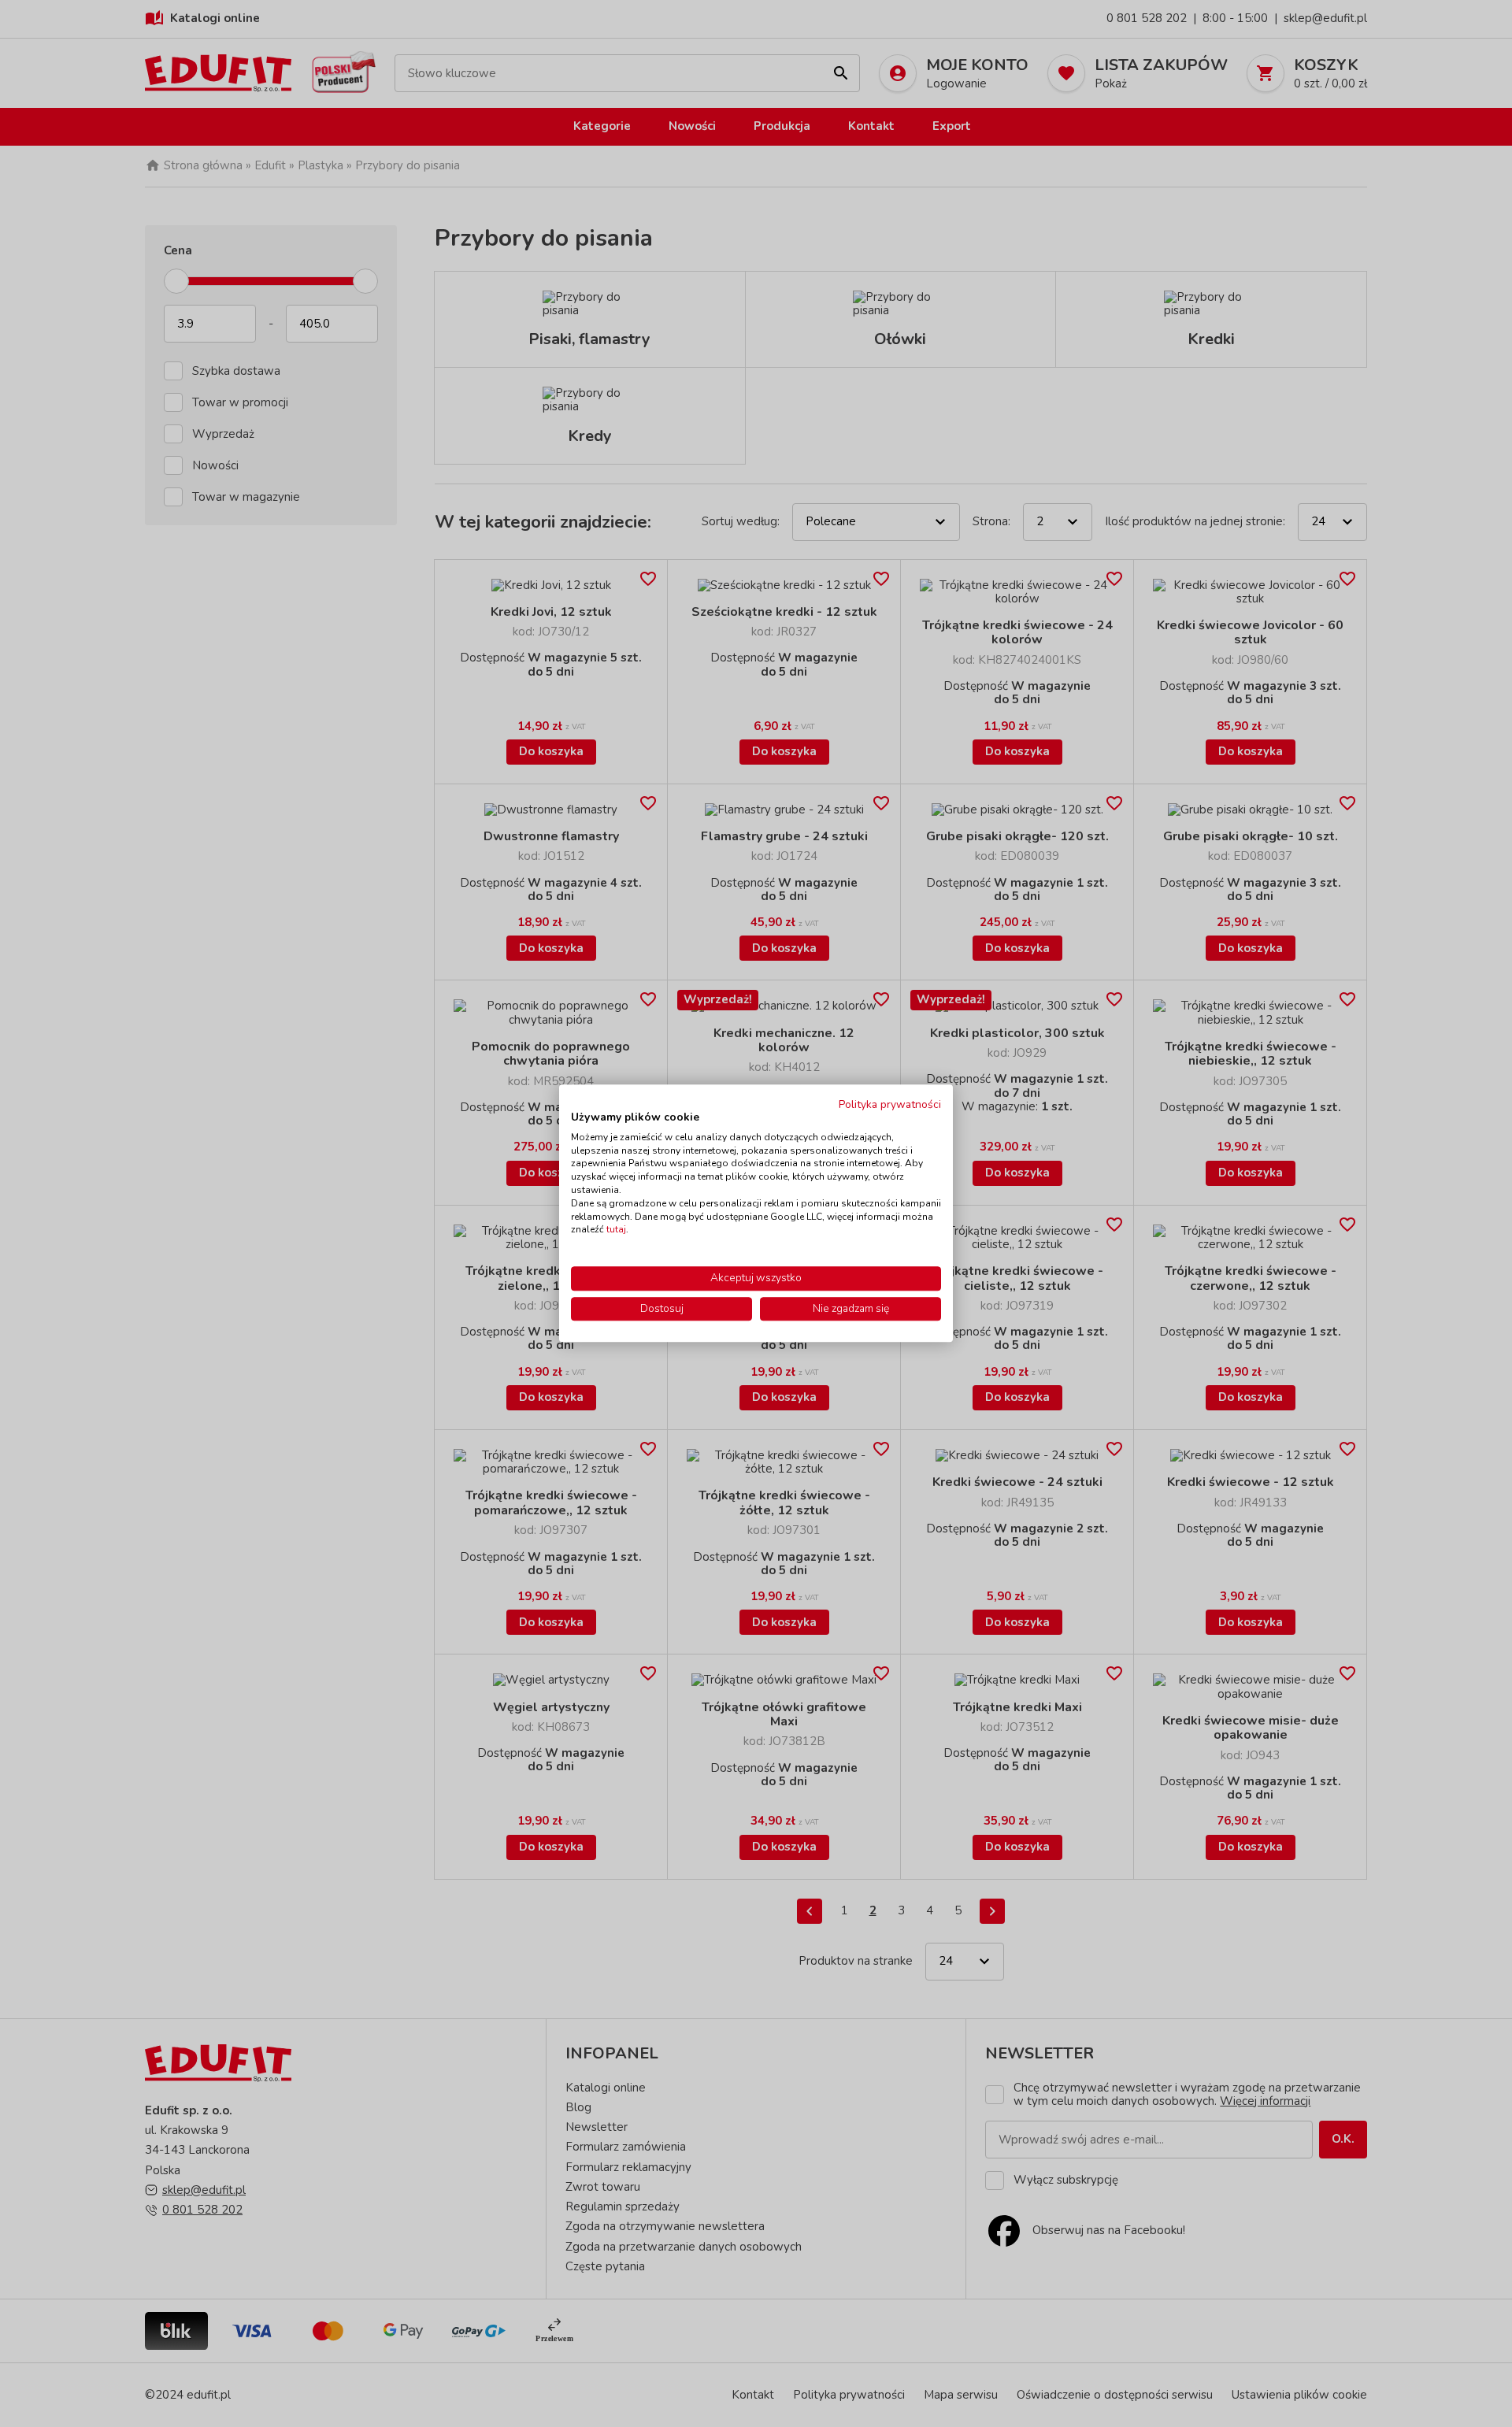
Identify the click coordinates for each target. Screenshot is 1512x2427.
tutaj (616, 1230)
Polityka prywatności (890, 1104)
